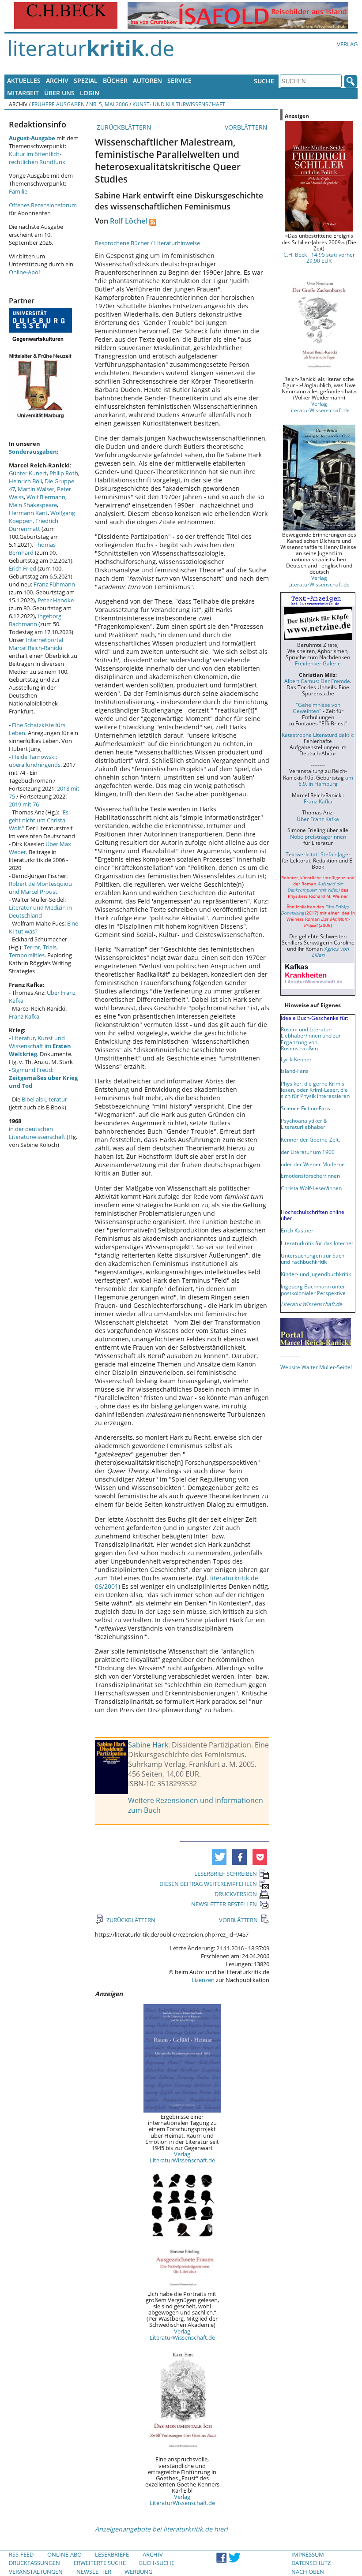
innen (335, 1188)
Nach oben (308, 2572)
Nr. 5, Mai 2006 (109, 104)
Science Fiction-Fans (305, 1108)
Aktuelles (24, 80)
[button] (219, 1857)
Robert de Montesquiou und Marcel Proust (40, 888)
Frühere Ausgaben (58, 104)
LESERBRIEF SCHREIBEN (226, 1874)
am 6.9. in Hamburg (326, 780)
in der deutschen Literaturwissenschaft (37, 1133)
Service (179, 80)
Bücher (115, 80)
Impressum (308, 2554)
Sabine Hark (148, 1745)
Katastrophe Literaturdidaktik (317, 735)
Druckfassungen (34, 2563)
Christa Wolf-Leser (304, 1188)
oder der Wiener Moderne (313, 1164)
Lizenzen (203, 1980)
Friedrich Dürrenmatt (34, 525)
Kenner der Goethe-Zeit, (310, 1139)
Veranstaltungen (36, 2572)
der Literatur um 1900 (308, 1152)
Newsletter (94, 2572)
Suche (264, 81)
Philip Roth (64, 473)
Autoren (147, 80)
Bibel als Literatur (44, 1099)
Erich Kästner (297, 1230)
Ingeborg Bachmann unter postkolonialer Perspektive (313, 1289)
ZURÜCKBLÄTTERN (123, 127)
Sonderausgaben (33, 452)
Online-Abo (24, 272)
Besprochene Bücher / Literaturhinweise (147, 243)
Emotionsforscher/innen (310, 1176)
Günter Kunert (28, 473)
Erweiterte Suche (100, 2563)
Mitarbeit (23, 93)
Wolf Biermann (46, 497)
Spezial (86, 80)
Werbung (138, 2572)
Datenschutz (311, 2563)
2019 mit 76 (24, 804)
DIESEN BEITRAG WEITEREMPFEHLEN (208, 1884)
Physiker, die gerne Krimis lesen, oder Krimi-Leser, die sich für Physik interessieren (315, 1090)
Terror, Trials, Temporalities (33, 951)
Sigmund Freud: (43, 1078)
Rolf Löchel (128, 221)
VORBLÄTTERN (247, 127)
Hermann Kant (28, 513)
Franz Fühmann (54, 584)
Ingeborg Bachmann (35, 620)
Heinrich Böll (25, 481)
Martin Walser (36, 489)
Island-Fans (295, 1071)
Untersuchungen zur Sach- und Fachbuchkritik (313, 1258)
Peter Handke (56, 600)
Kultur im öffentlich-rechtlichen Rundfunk (37, 158)
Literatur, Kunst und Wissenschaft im (40, 1046)
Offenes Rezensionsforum (43, 205)
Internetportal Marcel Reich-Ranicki (36, 644)
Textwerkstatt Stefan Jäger (318, 854)
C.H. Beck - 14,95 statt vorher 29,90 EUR (319, 258)
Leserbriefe (112, 2554)
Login (90, 93)
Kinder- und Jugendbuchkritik (316, 1274)
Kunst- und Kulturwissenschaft (179, 104)
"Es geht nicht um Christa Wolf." (39, 820)
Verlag (347, 44)
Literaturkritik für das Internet (317, 1243)
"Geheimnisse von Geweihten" (317, 708)
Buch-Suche (157, 2563)
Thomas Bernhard (32, 549)
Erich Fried (23, 568)
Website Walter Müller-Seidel (316, 1367)
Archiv (57, 80)
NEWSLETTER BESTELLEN (224, 1904)
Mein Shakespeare (33, 505)
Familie (18, 191)
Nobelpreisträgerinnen (318, 836)
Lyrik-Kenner (296, 1059)
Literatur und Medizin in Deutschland (40, 911)
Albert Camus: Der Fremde (317, 681)
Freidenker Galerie (318, 663)
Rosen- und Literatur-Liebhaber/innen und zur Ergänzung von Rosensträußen (311, 1038)
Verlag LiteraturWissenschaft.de (182, 2157)
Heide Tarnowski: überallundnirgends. (35, 761)
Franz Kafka (24, 1016)
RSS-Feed (21, 2554)
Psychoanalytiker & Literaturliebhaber (304, 1124)
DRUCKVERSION (236, 1894)
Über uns (59, 93)
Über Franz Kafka (318, 819)
